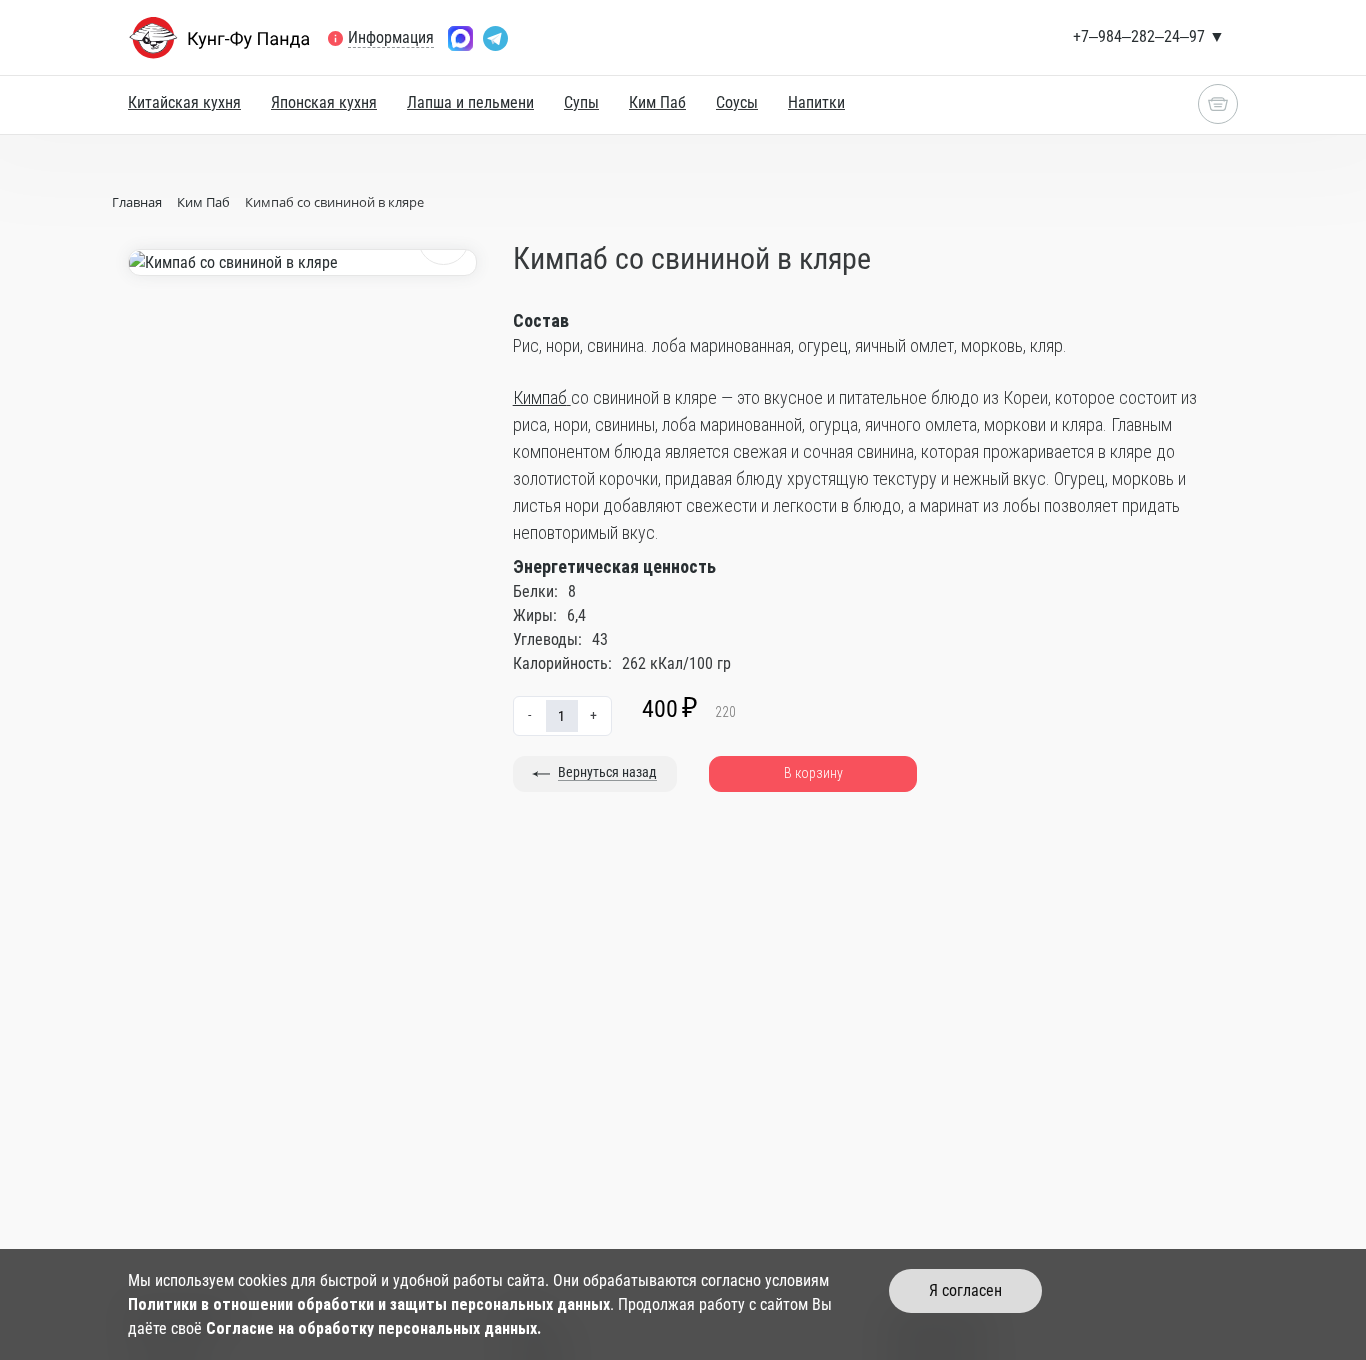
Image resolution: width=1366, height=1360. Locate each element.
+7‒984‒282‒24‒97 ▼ (1149, 36)
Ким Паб (657, 102)
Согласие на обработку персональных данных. (373, 1328)
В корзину (813, 773)
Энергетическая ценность (614, 566)
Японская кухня (324, 102)
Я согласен (965, 1290)
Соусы (737, 102)
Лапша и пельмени (470, 102)
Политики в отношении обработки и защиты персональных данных (369, 1304)
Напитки (816, 102)
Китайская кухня (184, 102)
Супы (581, 102)
